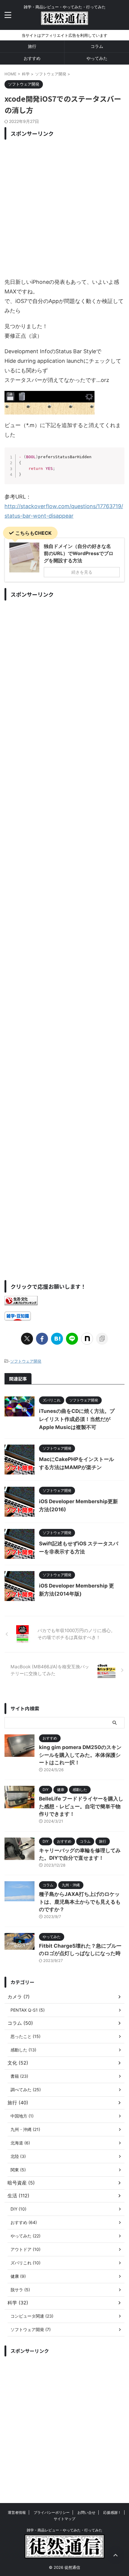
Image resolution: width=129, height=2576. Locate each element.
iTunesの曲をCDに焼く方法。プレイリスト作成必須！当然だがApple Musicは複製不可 (77, 1419)
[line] (72, 1339)
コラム (97, 46)
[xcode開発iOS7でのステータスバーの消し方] (57, 1339)
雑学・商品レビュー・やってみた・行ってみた (64, 2530)
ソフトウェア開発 (26, 1361)
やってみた (97, 58)
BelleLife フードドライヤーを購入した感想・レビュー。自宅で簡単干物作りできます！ (81, 1806)
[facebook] (42, 1339)
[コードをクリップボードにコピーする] (118, 460)
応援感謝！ (112, 2512)
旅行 (32, 46)
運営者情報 (17, 2512)
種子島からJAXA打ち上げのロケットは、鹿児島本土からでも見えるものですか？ (80, 1902)
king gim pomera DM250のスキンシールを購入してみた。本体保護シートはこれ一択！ (80, 1755)
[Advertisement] (64, 207)
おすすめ (32, 58)
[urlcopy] (102, 1339)
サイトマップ (64, 2519)
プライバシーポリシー (52, 2512)
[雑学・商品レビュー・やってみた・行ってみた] (64, 20)
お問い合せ (86, 2512)
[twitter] (27, 1339)
